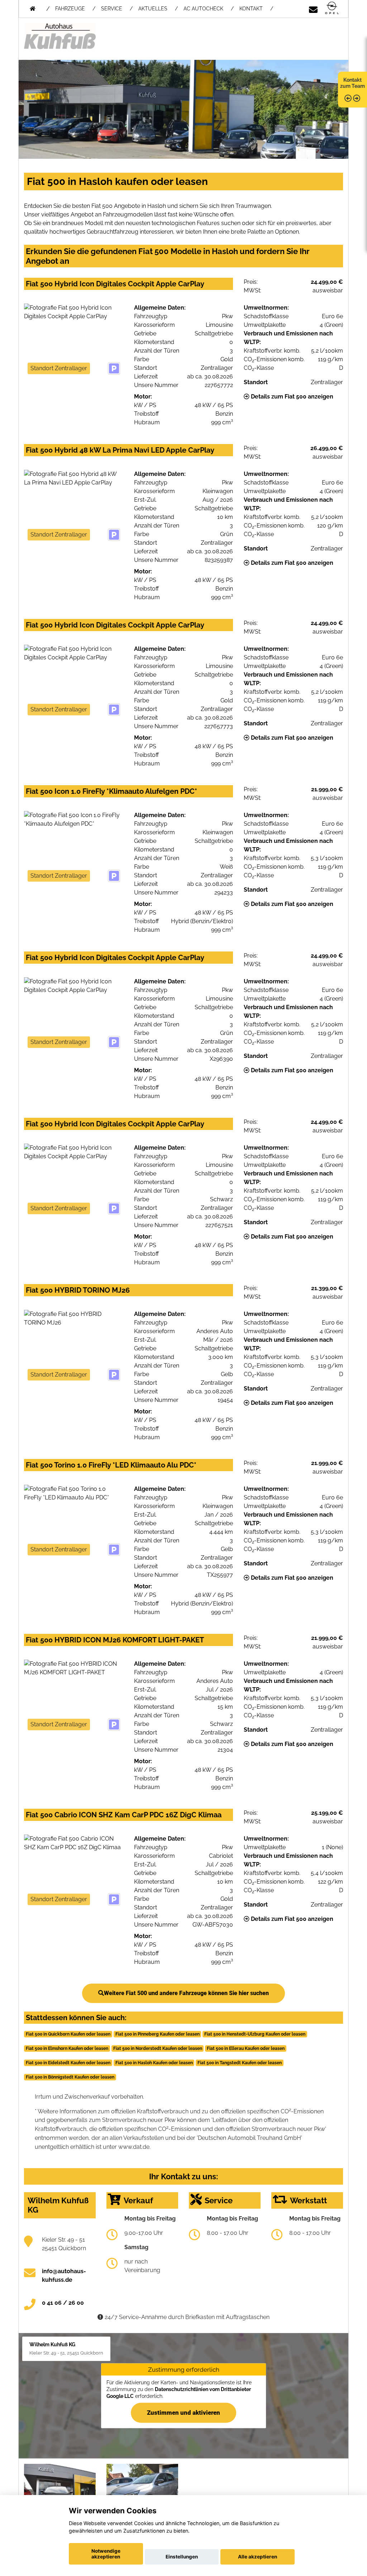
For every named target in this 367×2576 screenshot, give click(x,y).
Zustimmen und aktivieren (183, 2412)
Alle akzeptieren (258, 2557)
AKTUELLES (153, 9)
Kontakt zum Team (352, 83)
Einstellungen (182, 2557)
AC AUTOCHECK (203, 9)
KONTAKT (251, 9)
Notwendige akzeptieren (106, 2554)
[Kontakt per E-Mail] (313, 8)
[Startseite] (332, 8)
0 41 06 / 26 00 (63, 2303)
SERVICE (112, 9)
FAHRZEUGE (70, 9)
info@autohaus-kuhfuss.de (64, 2276)
